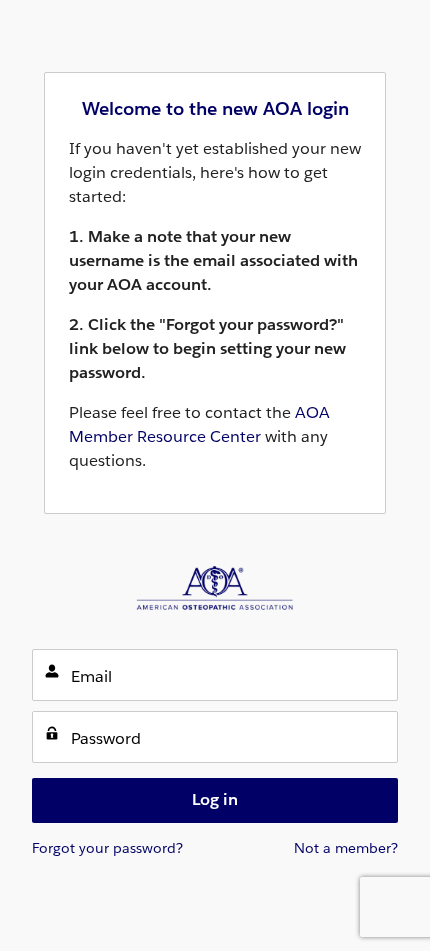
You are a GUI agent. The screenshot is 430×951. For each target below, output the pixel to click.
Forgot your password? (107, 848)
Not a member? (346, 848)
